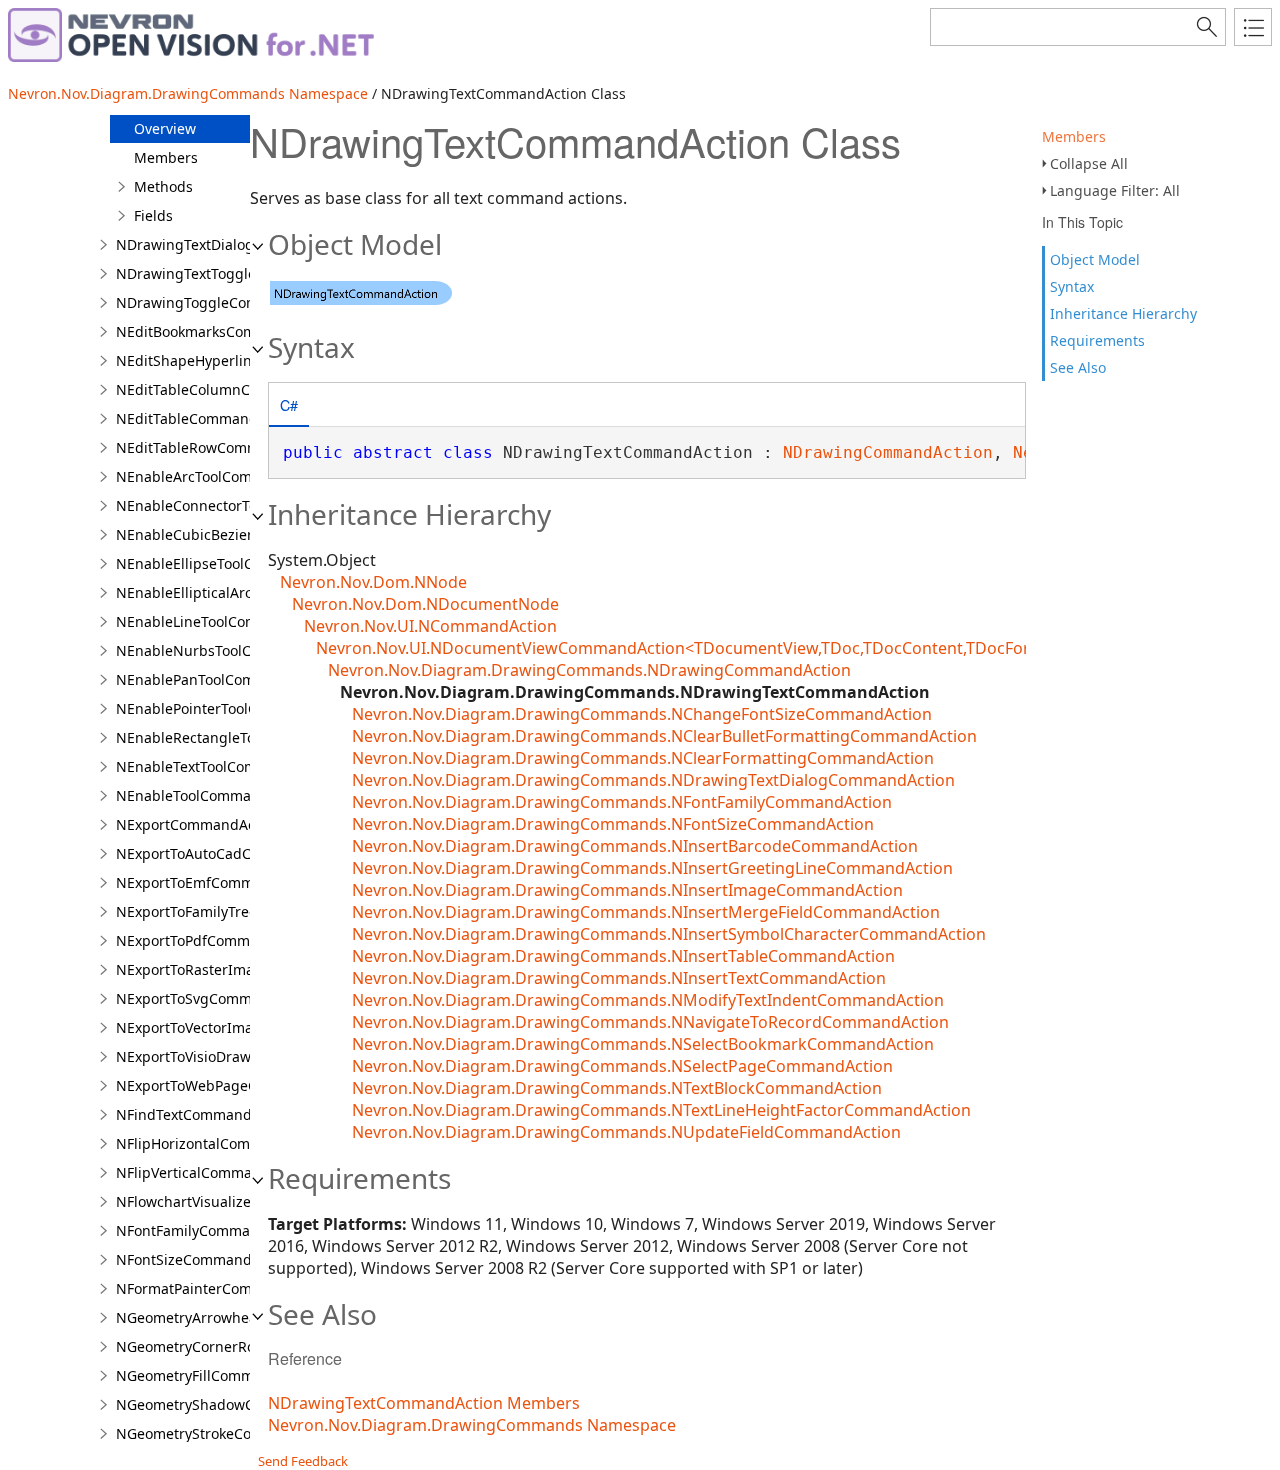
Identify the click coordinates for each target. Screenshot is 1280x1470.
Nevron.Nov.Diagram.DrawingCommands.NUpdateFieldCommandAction (626, 1132)
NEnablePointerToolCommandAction (237, 708)
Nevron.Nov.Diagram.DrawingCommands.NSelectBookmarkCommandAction (643, 1044)
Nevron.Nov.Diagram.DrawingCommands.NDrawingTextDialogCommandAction (653, 780)
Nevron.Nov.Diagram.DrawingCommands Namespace (188, 93)
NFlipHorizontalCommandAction (223, 1143)
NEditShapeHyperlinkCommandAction (243, 360)
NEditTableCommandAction (208, 418)
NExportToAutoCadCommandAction (234, 853)
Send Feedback (303, 1461)
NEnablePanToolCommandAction (226, 679)
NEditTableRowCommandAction (222, 447)
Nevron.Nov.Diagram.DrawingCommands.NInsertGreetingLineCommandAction (652, 868)
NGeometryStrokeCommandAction (230, 1433)
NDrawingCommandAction (888, 452)
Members (1074, 136)
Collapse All (1089, 163)
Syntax (1072, 286)
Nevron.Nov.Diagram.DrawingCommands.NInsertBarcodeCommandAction (635, 846)
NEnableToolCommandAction (213, 795)
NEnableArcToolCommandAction (224, 476)
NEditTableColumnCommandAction (234, 389)
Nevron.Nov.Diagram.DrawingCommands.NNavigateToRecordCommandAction (650, 1022)
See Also (1078, 367)
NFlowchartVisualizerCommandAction (242, 1201)
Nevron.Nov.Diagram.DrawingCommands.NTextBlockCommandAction (617, 1088)
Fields (153, 215)
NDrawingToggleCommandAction (228, 302)
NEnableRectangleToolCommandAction (247, 737)
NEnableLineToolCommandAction (227, 621)
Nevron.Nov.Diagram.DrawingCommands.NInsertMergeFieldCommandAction (646, 912)
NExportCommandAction (198, 824)
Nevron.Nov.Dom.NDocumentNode (425, 604)
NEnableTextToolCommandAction (227, 766)
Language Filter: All (1115, 190)
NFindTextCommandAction (205, 1114)
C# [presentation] (289, 404)
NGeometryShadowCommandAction (236, 1404)
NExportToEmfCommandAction (219, 882)
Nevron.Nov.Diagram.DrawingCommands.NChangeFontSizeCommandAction (642, 714)
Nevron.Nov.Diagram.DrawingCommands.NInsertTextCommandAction (619, 978)
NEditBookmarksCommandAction (226, 331)
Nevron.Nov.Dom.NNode (373, 582)
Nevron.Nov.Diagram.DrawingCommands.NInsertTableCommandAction (623, 956)
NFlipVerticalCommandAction (214, 1172)
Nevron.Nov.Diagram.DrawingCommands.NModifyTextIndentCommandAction (648, 1000)
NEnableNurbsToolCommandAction (234, 650)
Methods (163, 186)
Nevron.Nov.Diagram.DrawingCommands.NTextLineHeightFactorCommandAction (661, 1110)
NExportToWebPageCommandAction (237, 1085)
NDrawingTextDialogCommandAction (240, 244)
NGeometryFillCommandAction (219, 1375)
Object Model (1095, 259)
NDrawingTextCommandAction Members (424, 1403)
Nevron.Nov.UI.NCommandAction (430, 626)
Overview (165, 128)
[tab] (289, 406)
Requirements (1097, 340)
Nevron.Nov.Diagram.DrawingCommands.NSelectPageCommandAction (622, 1066)
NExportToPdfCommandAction (217, 940)
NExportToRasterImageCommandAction (249, 969)
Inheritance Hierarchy (1123, 313)
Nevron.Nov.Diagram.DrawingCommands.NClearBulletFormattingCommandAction (664, 736)
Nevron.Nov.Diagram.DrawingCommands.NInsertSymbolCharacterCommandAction (669, 934)
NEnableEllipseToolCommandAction (235, 563)
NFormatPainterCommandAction (224, 1288)
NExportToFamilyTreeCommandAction (242, 911)
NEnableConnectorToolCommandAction (248, 505)
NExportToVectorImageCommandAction (248, 1027)
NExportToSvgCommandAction (218, 998)
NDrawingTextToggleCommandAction (241, 273)
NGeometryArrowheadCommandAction (246, 1317)
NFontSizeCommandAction (205, 1259)
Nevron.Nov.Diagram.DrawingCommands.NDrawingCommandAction (589, 670)
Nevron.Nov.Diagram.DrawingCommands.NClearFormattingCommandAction (643, 758)
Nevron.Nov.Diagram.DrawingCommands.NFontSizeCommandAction (613, 824)
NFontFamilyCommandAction (213, 1230)
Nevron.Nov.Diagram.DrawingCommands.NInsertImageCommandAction (627, 890)
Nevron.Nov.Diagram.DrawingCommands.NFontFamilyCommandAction (622, 802)
